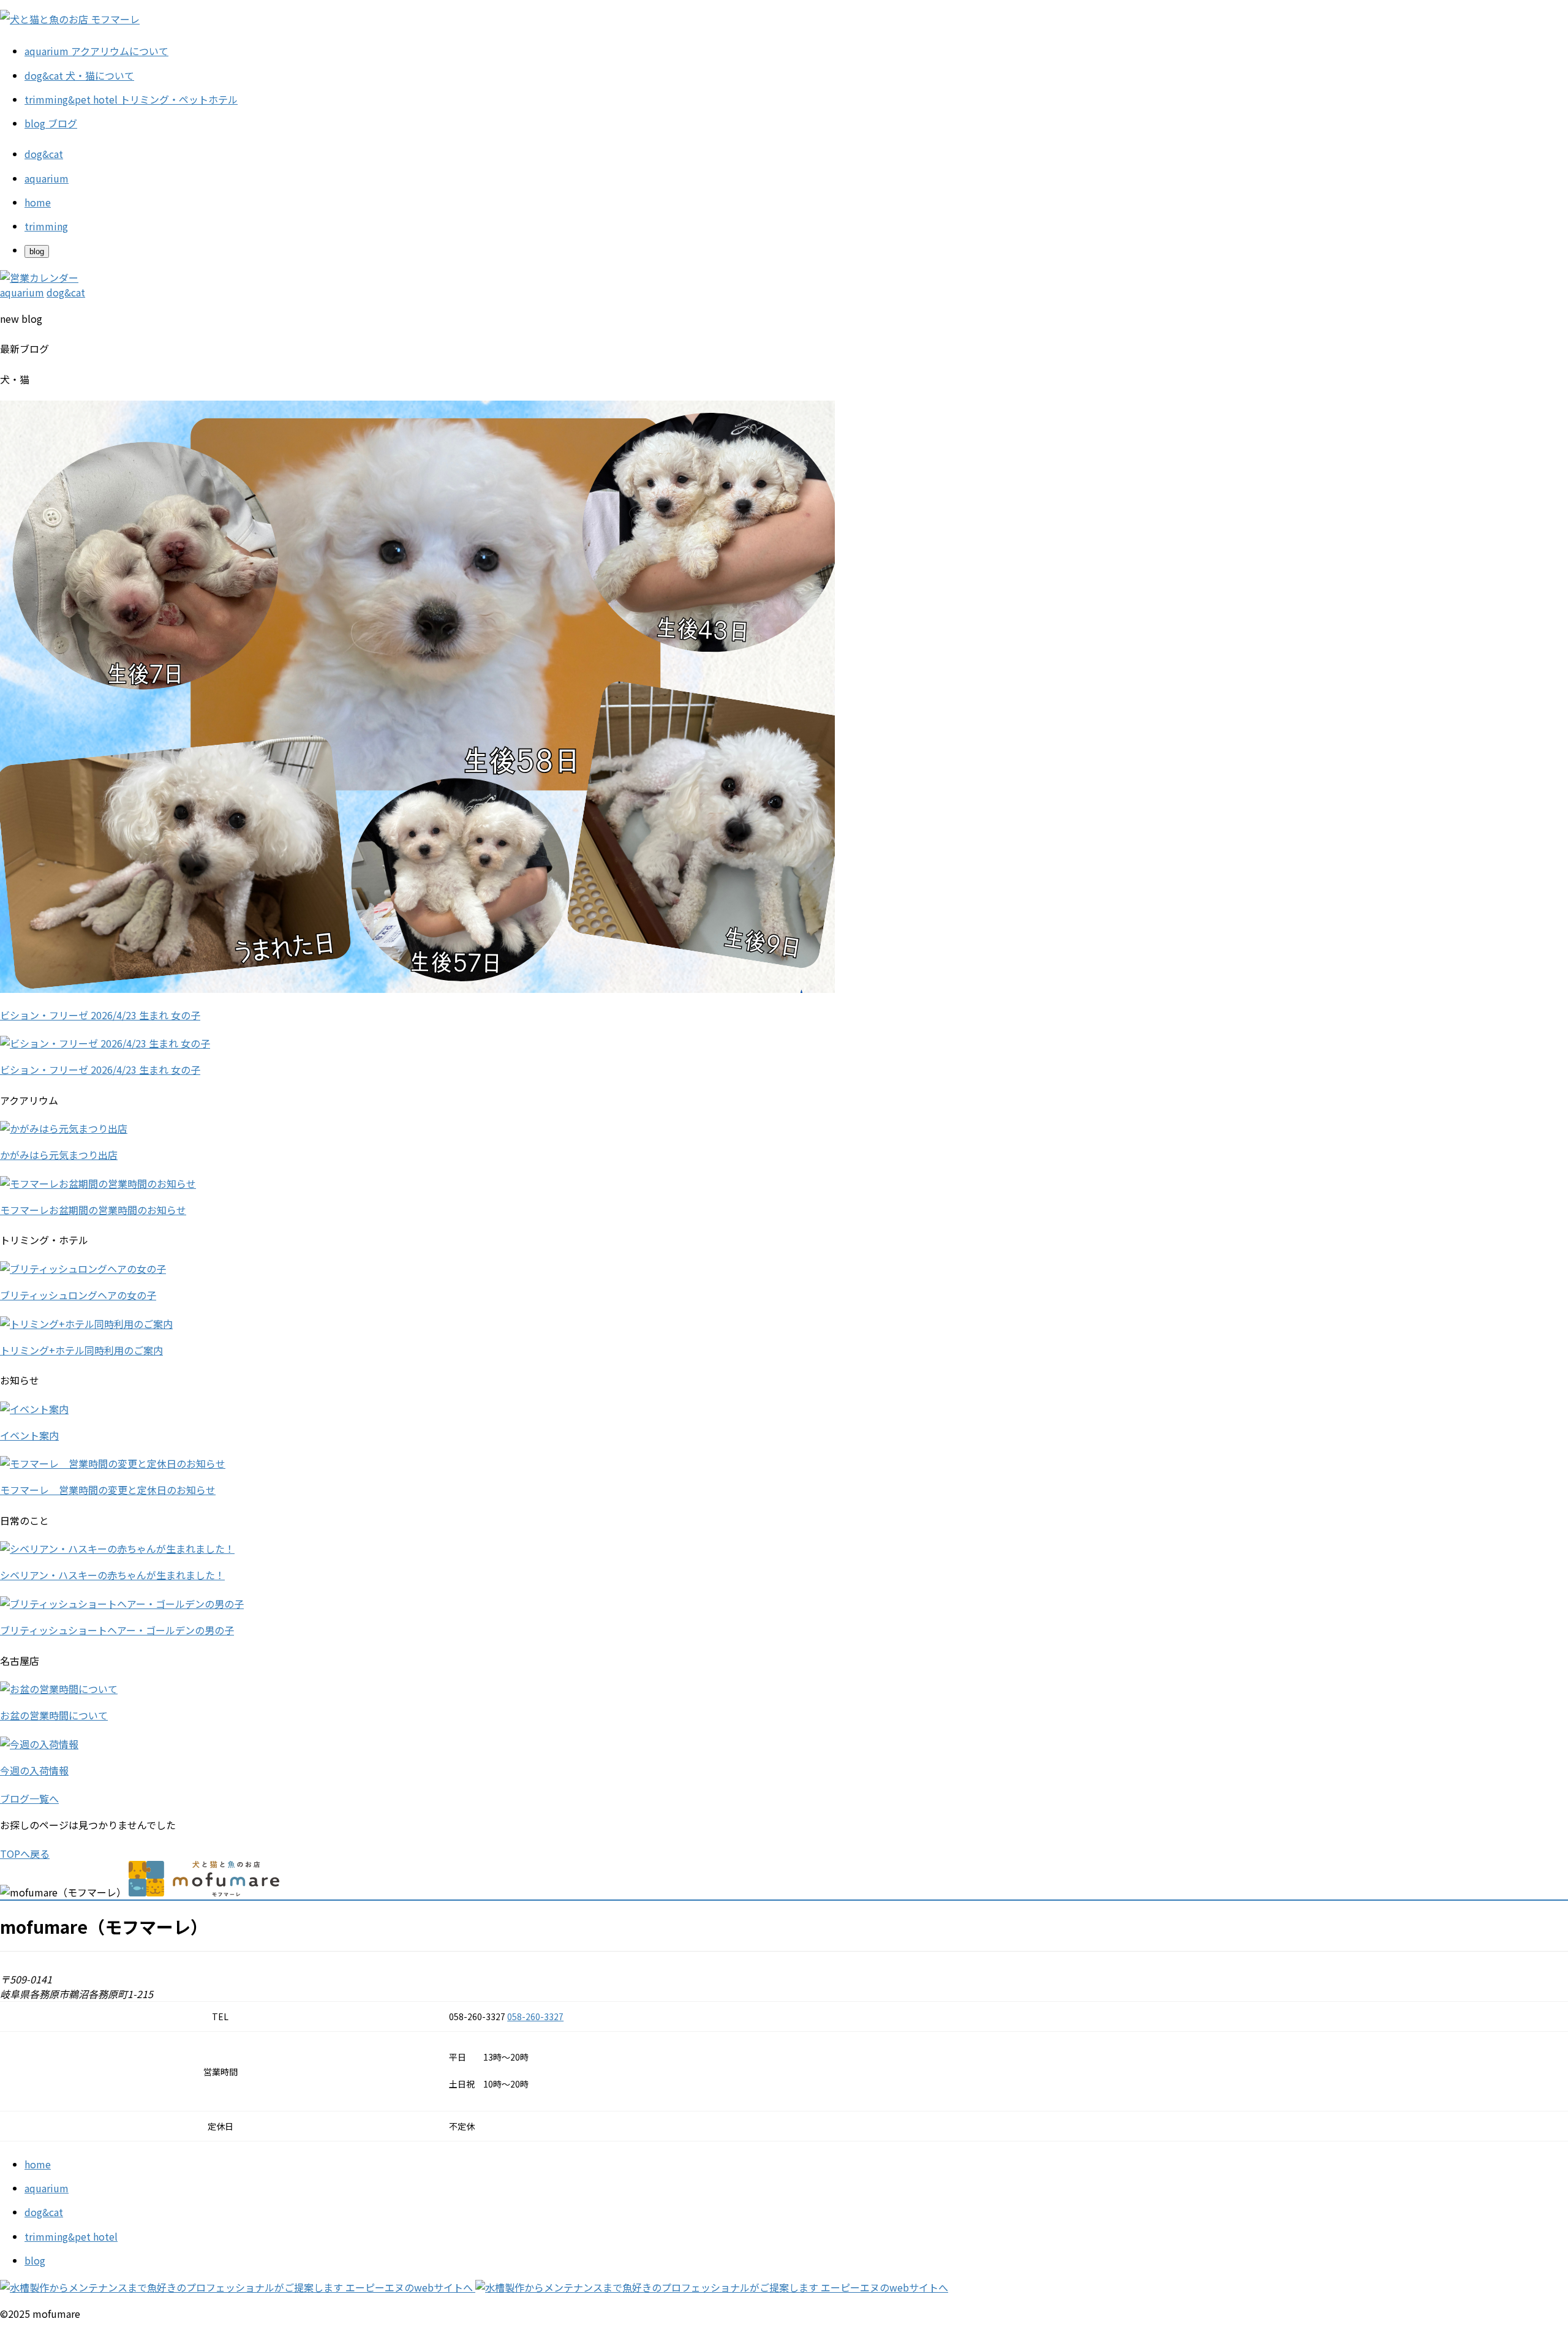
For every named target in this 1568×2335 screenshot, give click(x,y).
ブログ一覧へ (29, 1798)
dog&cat (44, 2212)
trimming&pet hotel (71, 2236)
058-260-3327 (535, 2016)
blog (35, 2260)
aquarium (47, 2188)
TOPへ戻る (25, 1854)
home (38, 2164)
